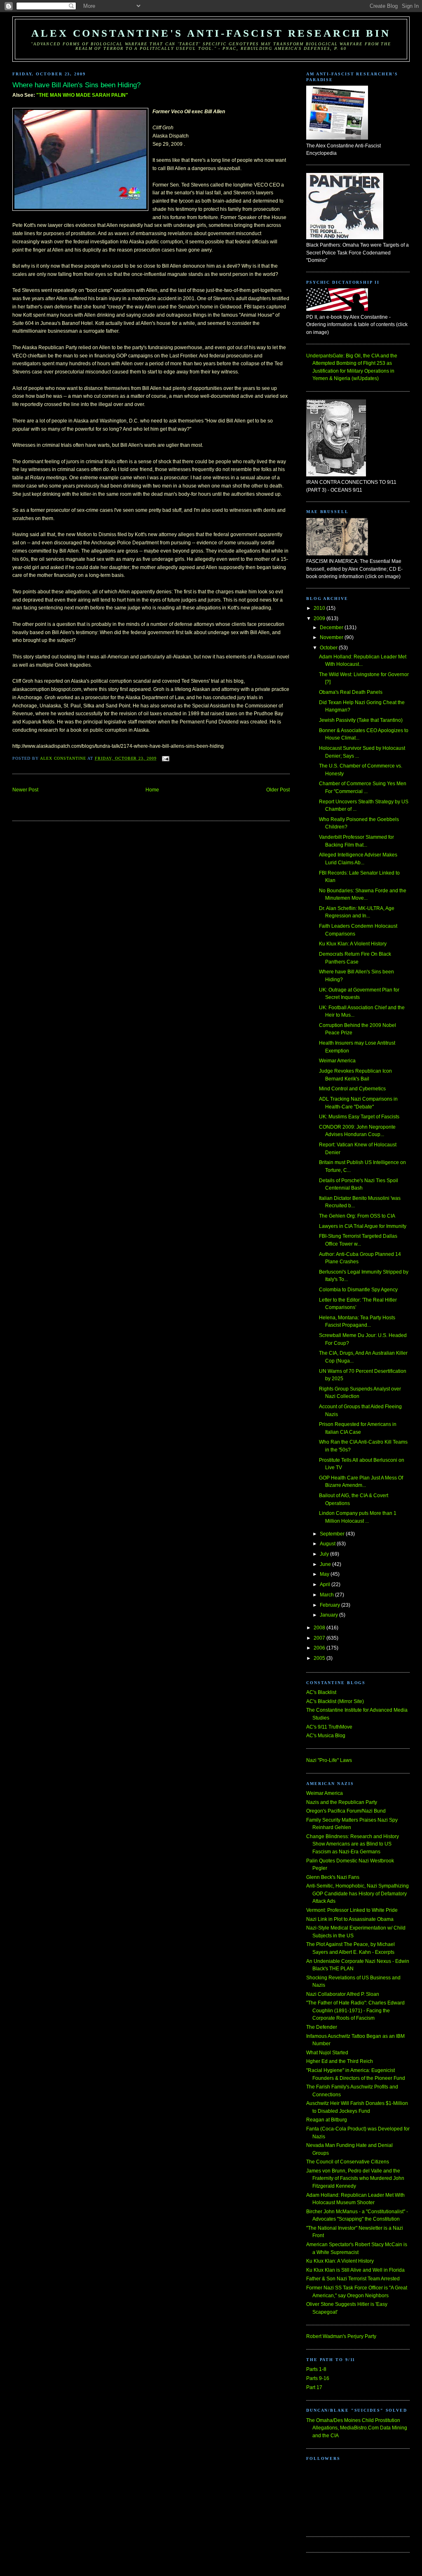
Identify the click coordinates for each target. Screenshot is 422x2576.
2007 (320, 1638)
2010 (320, 608)
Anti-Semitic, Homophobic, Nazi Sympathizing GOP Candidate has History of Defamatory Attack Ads (358, 1893)
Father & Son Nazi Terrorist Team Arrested (353, 2279)
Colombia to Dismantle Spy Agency (358, 1290)
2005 (320, 1658)
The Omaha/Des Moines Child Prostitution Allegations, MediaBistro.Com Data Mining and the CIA (357, 2428)
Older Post (278, 790)
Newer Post (25, 790)
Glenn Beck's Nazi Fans (333, 1877)
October (329, 648)
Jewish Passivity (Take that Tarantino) (361, 720)
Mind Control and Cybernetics (352, 1089)
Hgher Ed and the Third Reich (340, 2061)
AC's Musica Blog (326, 1736)
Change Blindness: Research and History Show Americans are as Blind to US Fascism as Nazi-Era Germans (353, 1844)
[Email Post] (165, 758)
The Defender (322, 2027)
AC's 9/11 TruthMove (329, 1727)
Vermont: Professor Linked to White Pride (352, 1910)
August (328, 1544)
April (326, 1584)
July (325, 1554)
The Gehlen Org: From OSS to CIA (357, 1216)
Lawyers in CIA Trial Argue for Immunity (363, 1226)
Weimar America (337, 1061)
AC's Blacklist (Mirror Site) (335, 1701)
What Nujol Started (327, 2053)
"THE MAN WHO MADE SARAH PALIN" (82, 95)
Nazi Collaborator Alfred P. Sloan (343, 1994)
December (332, 628)
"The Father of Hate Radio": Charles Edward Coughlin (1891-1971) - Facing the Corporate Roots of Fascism (355, 2010)
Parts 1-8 (316, 2369)
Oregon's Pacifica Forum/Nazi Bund (346, 1811)
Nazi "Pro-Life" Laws (329, 1760)
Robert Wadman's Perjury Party (341, 2336)
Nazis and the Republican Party (342, 1802)
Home (152, 790)
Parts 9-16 (318, 2378)
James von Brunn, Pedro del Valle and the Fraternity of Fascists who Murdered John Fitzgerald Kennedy (355, 2178)
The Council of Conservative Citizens (348, 2162)
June (326, 1564)
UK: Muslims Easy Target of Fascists (359, 1117)
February (331, 1605)
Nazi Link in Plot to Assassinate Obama (350, 1919)
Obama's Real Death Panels (351, 692)
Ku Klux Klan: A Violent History (353, 944)
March (327, 1595)
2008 (320, 1628)
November (332, 637)
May (325, 1574)
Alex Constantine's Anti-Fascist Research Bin (211, 33)
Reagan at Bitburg (327, 2120)
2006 (320, 1648)
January (329, 1615)
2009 (320, 618)
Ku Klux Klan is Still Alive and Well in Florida (355, 2270)
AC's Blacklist (321, 1692)
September (333, 1534)
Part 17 (314, 2387)
